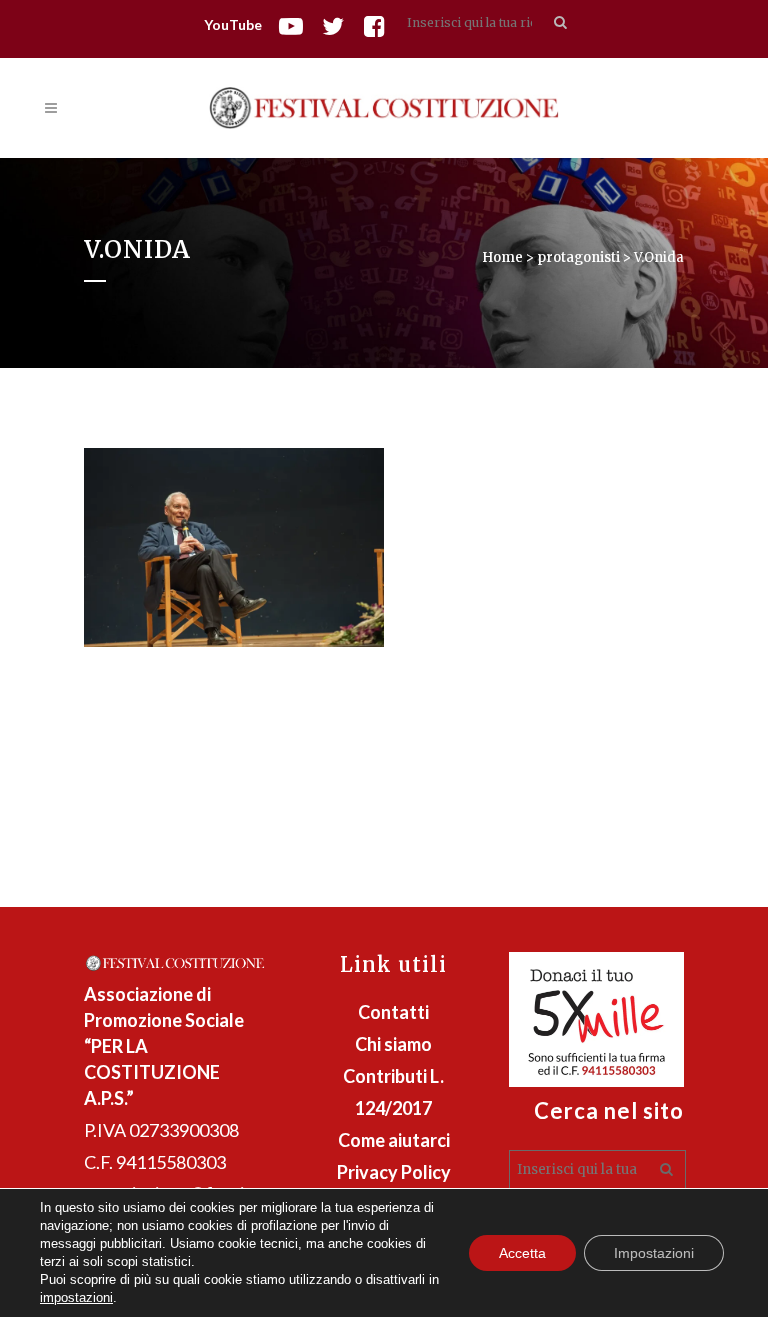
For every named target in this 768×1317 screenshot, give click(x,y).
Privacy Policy (394, 1172)
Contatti (393, 1012)
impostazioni (76, 1297)
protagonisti (578, 257)
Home (502, 257)
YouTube (233, 24)
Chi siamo (393, 1044)
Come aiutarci (394, 1140)
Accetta (522, 1253)
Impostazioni (654, 1253)
